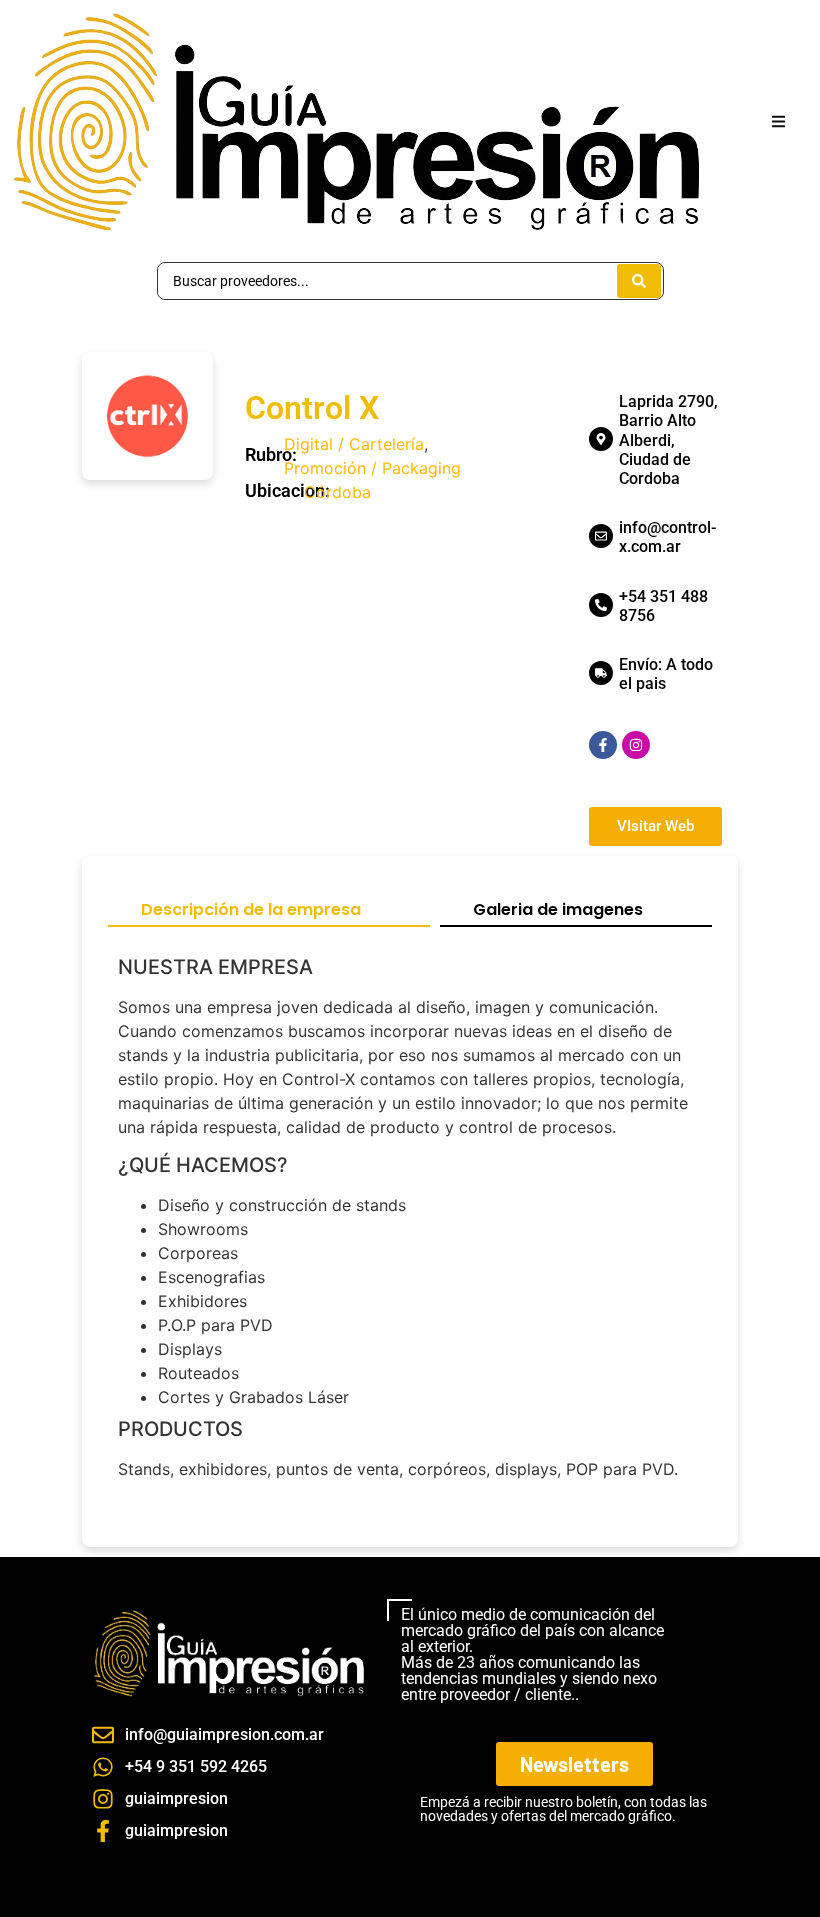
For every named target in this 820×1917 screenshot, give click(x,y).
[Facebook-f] (603, 745)
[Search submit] (639, 281)
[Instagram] (636, 745)
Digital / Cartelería (354, 444)
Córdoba (337, 492)
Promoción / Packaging (372, 468)
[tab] (269, 912)
